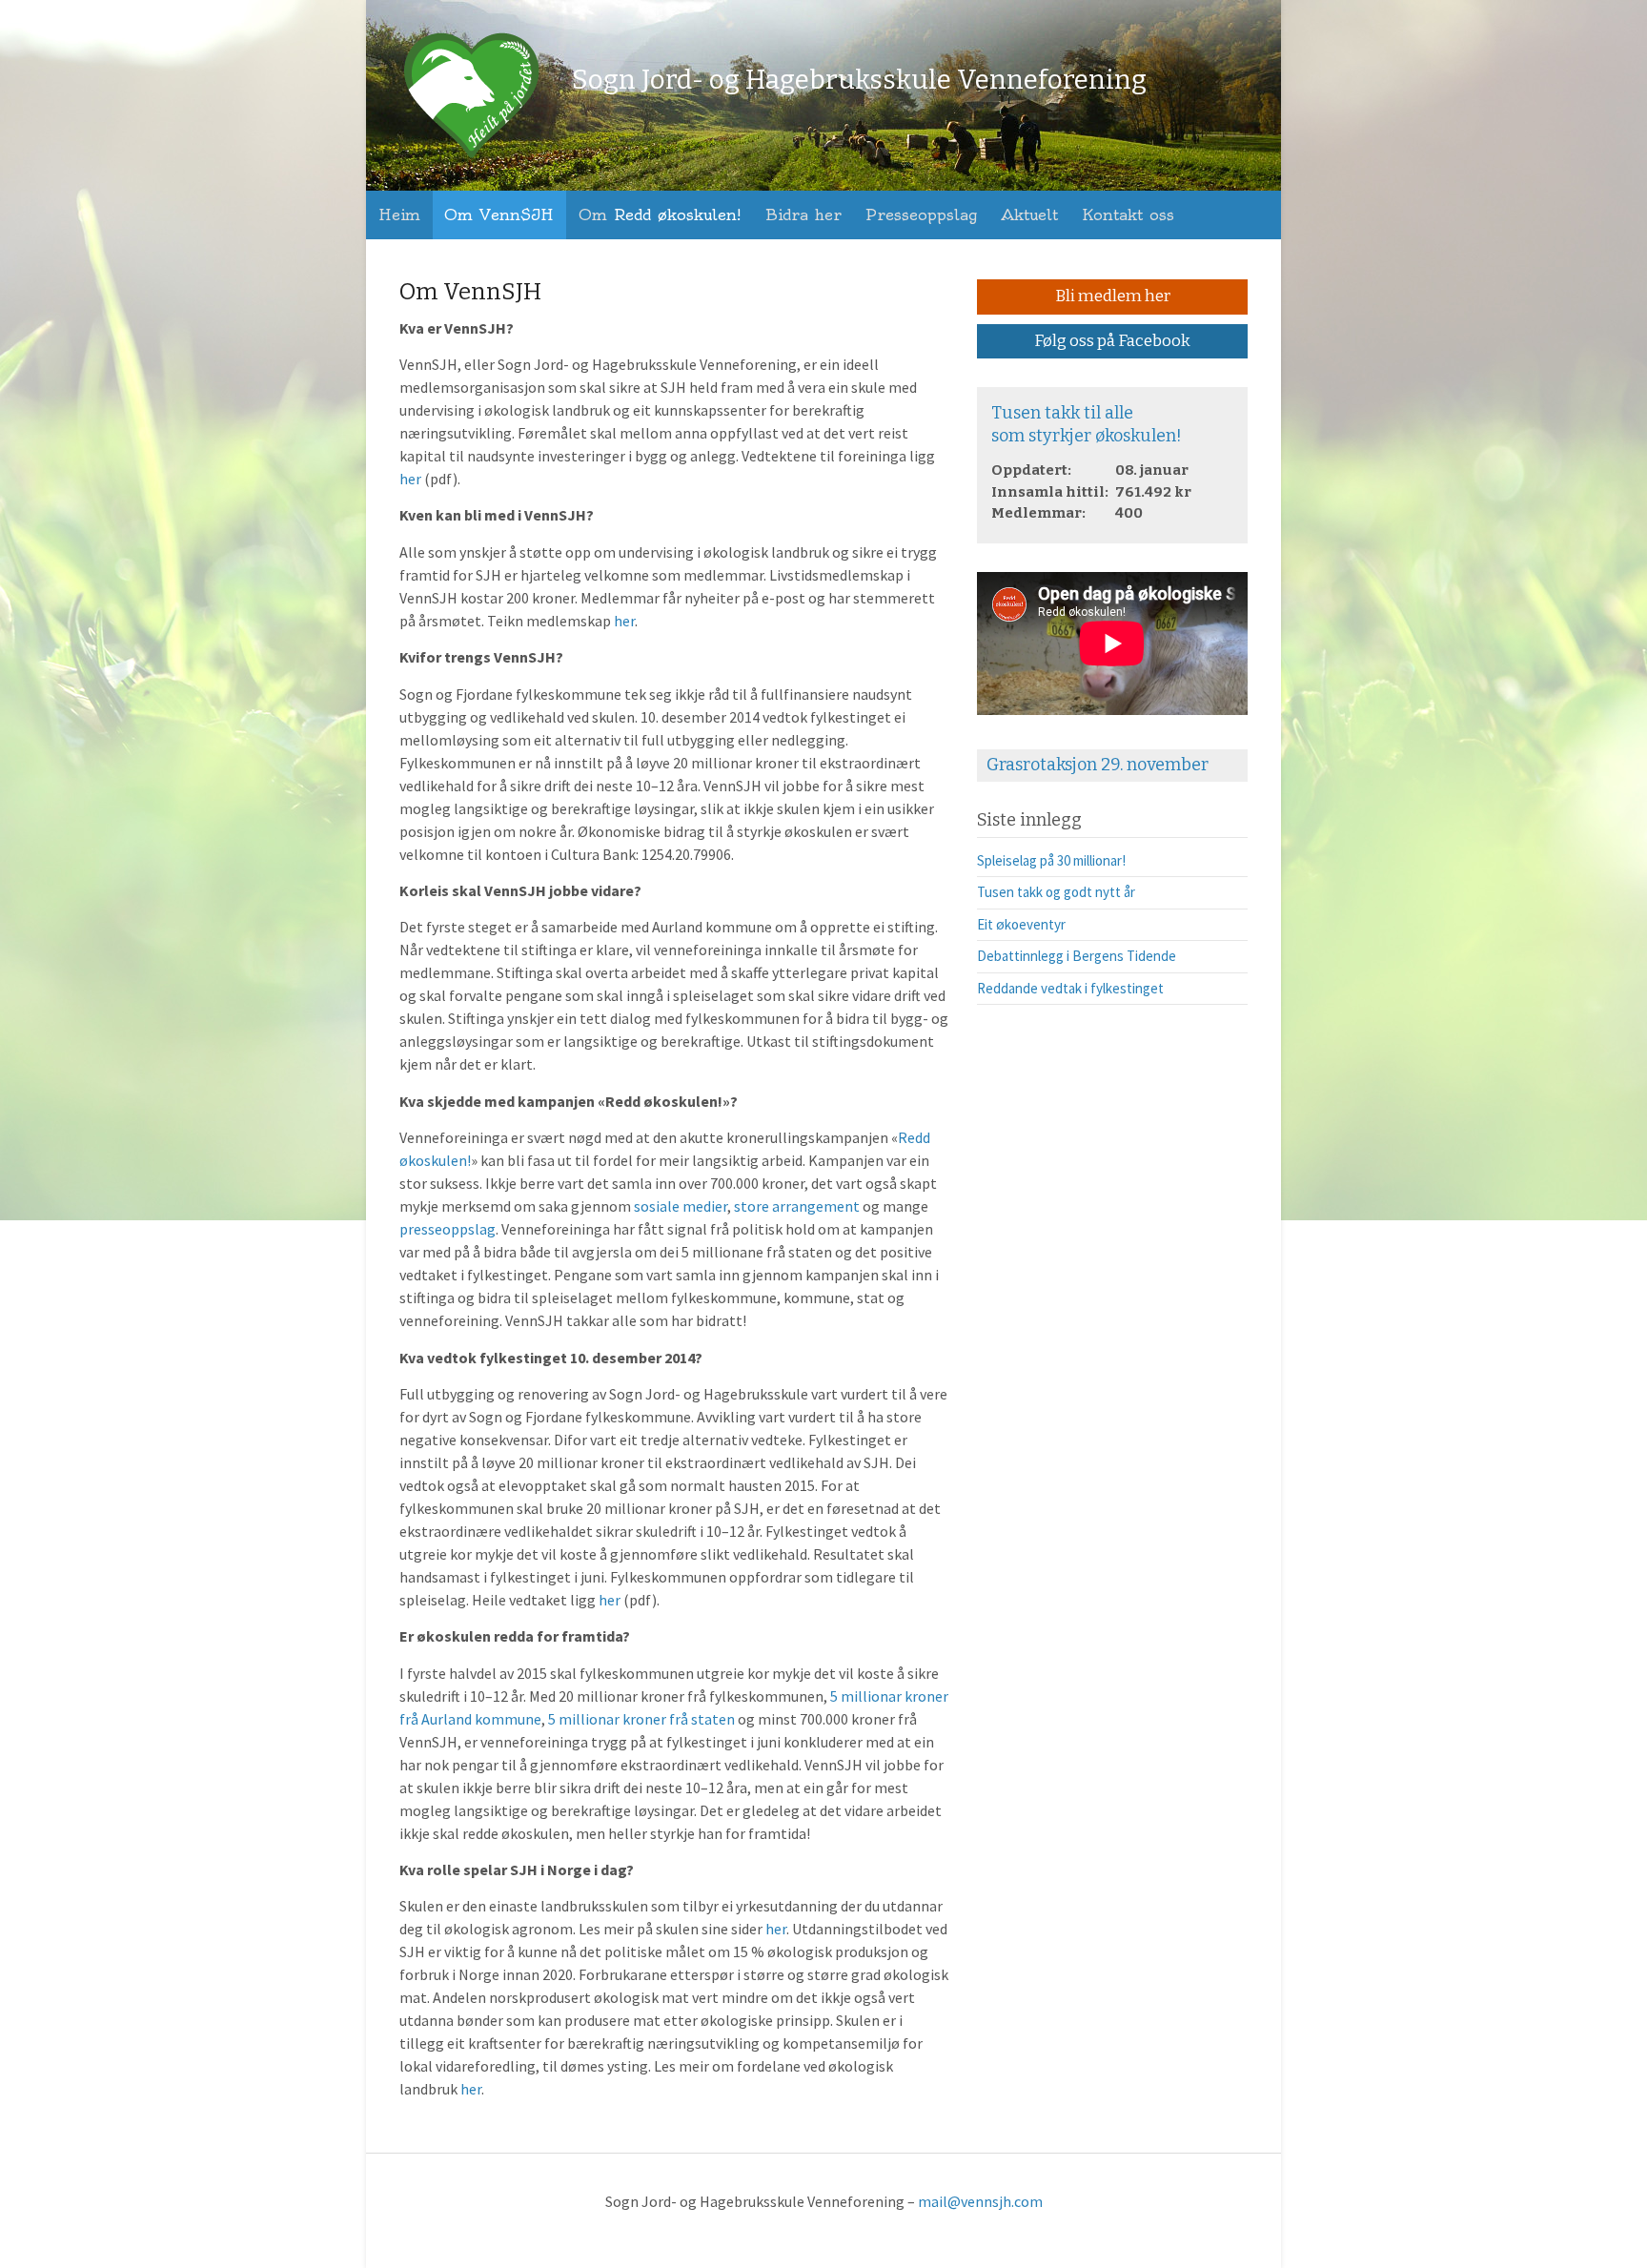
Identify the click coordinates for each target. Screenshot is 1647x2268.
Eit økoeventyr (1021, 924)
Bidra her (803, 215)
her (410, 479)
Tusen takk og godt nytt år (1056, 892)
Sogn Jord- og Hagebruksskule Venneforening (859, 80)
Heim (399, 215)
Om (660, 215)
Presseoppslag (921, 215)
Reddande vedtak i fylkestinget (1070, 988)
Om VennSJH (499, 215)
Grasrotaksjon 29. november (1098, 765)
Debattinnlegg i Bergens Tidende (1077, 956)
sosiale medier (681, 1206)
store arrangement (797, 1206)
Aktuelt (1030, 215)
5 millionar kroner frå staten (641, 1719)
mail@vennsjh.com (980, 2201)
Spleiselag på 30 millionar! (1051, 860)
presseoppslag (447, 1229)
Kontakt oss (1128, 215)
